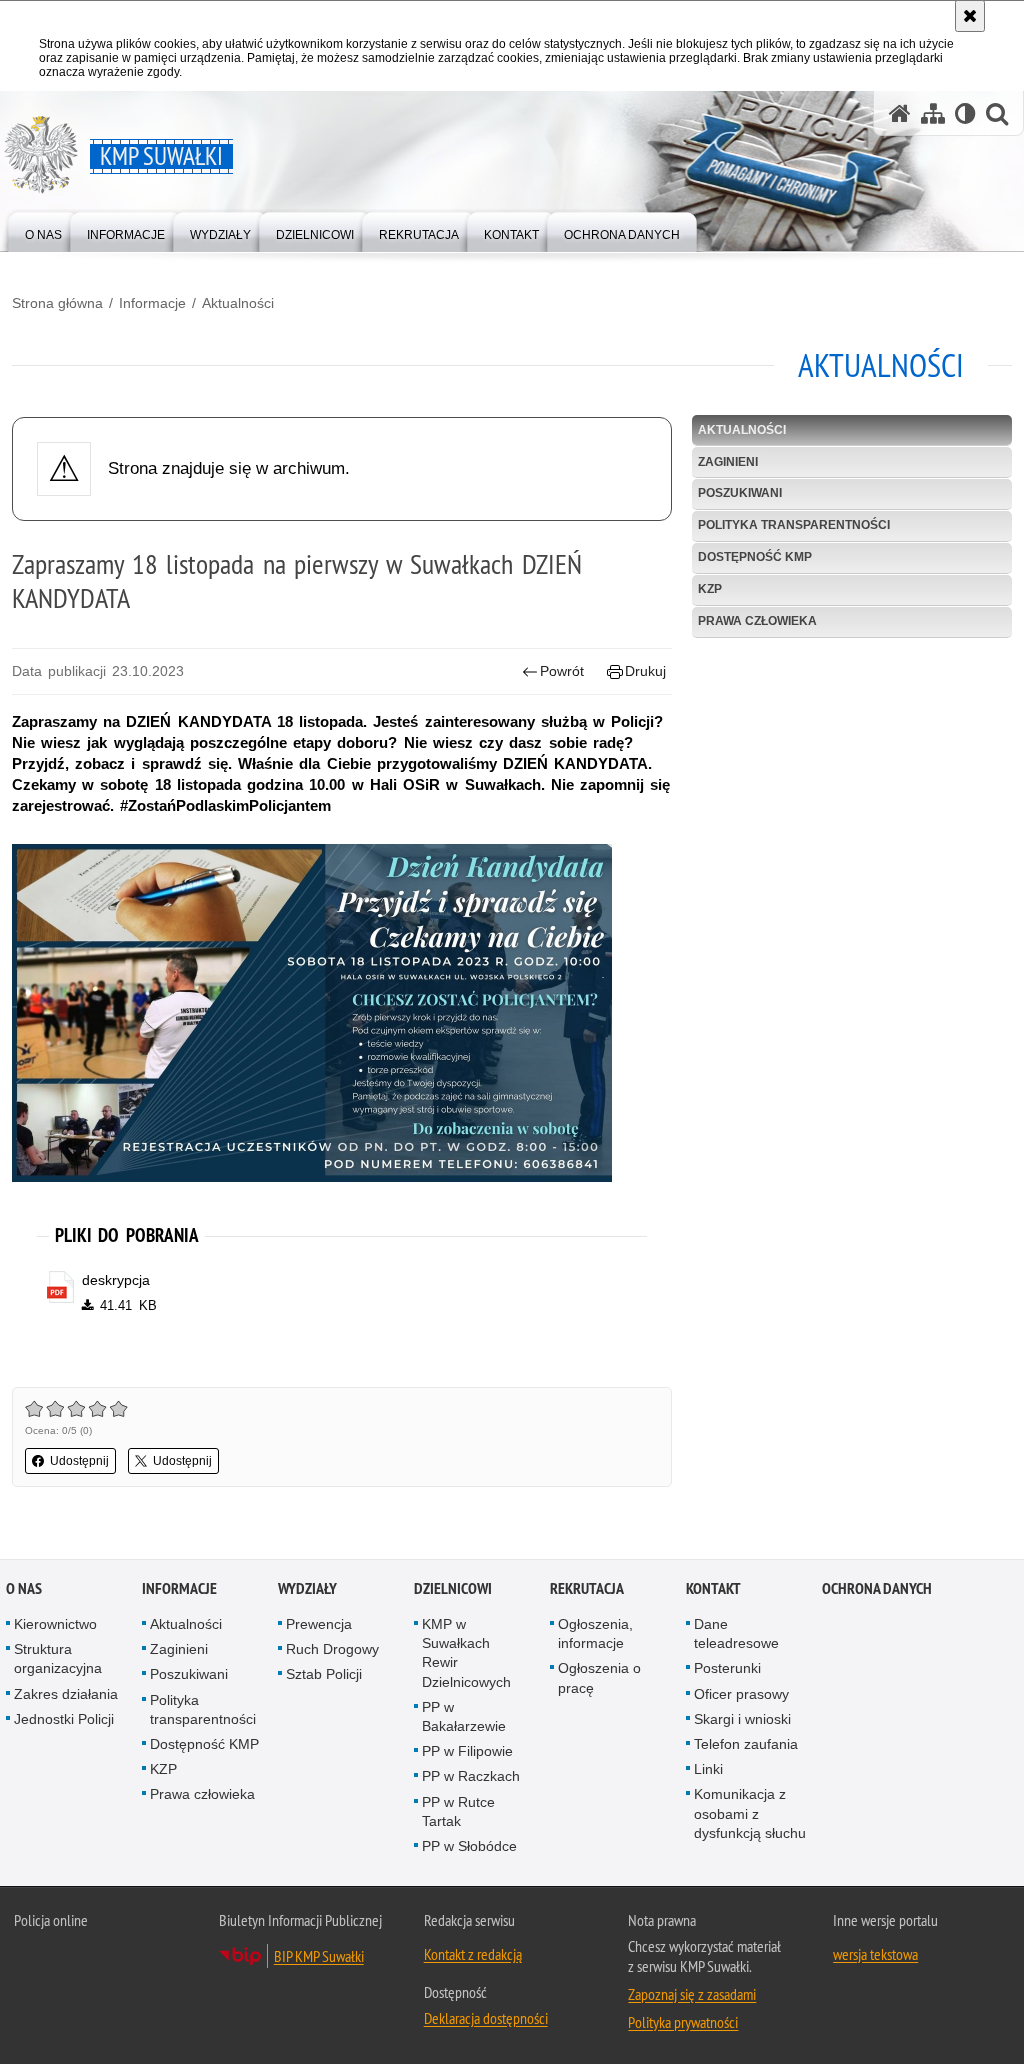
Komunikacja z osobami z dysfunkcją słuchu (750, 1813)
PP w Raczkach (471, 1776)
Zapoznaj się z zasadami (692, 1994)
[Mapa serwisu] (933, 113)
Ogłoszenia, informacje (595, 1633)
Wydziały (307, 1588)
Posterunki (727, 1668)
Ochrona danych (877, 1588)
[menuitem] (43, 230)
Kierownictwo (55, 1624)
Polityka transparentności (794, 525)
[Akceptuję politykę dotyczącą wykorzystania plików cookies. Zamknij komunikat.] (970, 16)
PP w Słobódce (469, 1846)
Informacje (152, 303)
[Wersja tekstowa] (965, 113)
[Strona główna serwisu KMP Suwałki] (900, 113)
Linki (708, 1769)
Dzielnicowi (453, 1588)
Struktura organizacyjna (58, 1658)
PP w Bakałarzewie (464, 1716)
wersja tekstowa (875, 1954)
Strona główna (57, 303)
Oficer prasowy (741, 1694)
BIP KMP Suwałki (319, 1956)
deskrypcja (116, 1280)
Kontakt (713, 1588)
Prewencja (319, 1624)
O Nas (24, 1588)
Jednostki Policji (64, 1719)
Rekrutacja (587, 1588)
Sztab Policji (324, 1674)
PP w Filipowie (467, 1751)
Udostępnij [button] (79, 1461)
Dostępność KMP (755, 557)
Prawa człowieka (757, 621)
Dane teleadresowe (736, 1633)
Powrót (562, 671)
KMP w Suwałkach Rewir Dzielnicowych (466, 1653)
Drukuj (645, 671)
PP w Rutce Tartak (458, 1811)
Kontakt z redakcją (473, 1954)
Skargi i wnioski (742, 1719)
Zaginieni (728, 462)
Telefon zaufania (746, 1744)
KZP (710, 589)
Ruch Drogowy (332, 1649)
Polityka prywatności (683, 2022)
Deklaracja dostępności (486, 2018)
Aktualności (238, 303)
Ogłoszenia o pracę (599, 1677)
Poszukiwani (740, 493)
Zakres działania (66, 1694)
